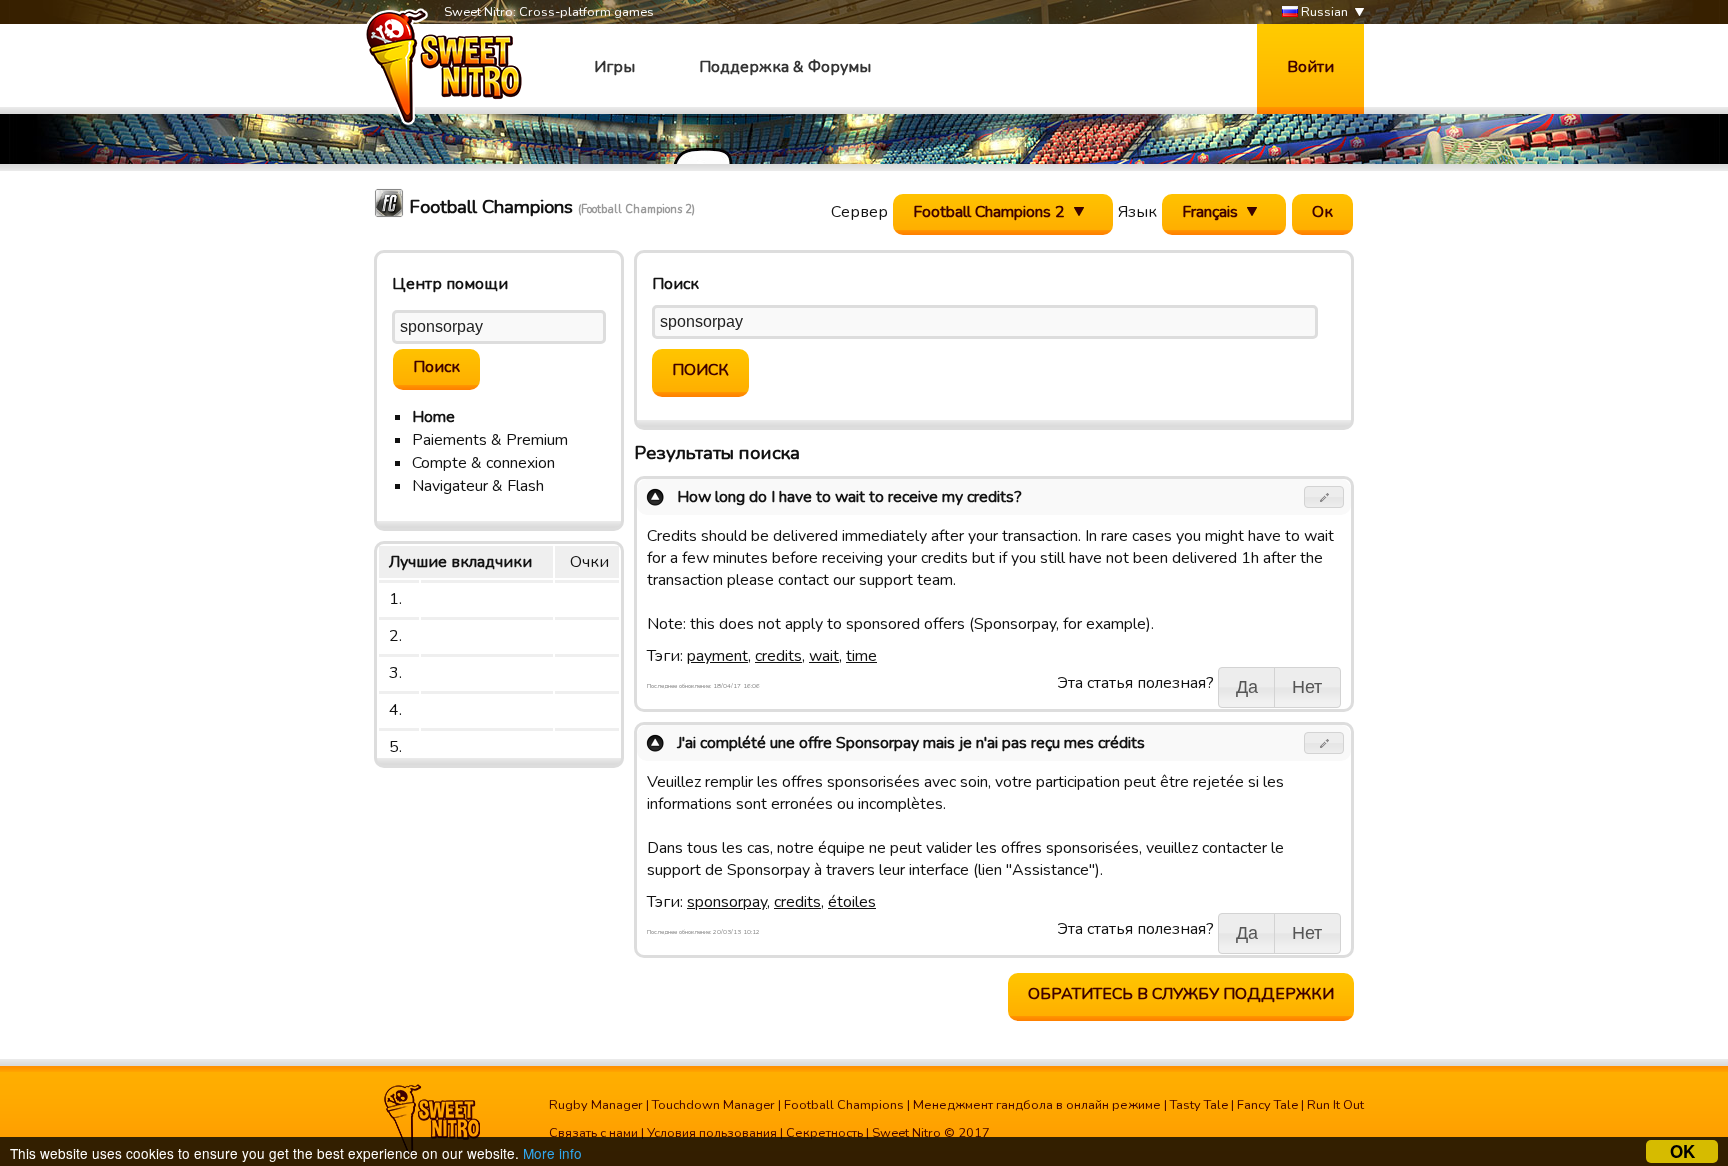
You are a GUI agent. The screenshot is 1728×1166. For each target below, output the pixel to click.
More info (552, 1153)
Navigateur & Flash (478, 486)
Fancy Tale (1267, 1105)
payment (717, 656)
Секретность (824, 1133)
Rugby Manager (596, 1105)
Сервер (859, 212)
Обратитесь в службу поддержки (1181, 994)
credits (778, 656)
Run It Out (1335, 1105)
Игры (614, 67)
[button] (1324, 497)
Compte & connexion (483, 463)
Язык (1137, 212)
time (861, 656)
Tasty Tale (1199, 1105)
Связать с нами (593, 1133)
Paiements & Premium (490, 440)
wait (824, 656)
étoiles (852, 902)
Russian (1323, 12)
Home (433, 417)
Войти (1310, 67)
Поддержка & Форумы (785, 67)
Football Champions (844, 1105)
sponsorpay (727, 902)
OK (1682, 1151)
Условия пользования (712, 1133)
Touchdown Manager (713, 1105)
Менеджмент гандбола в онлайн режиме (1037, 1105)
